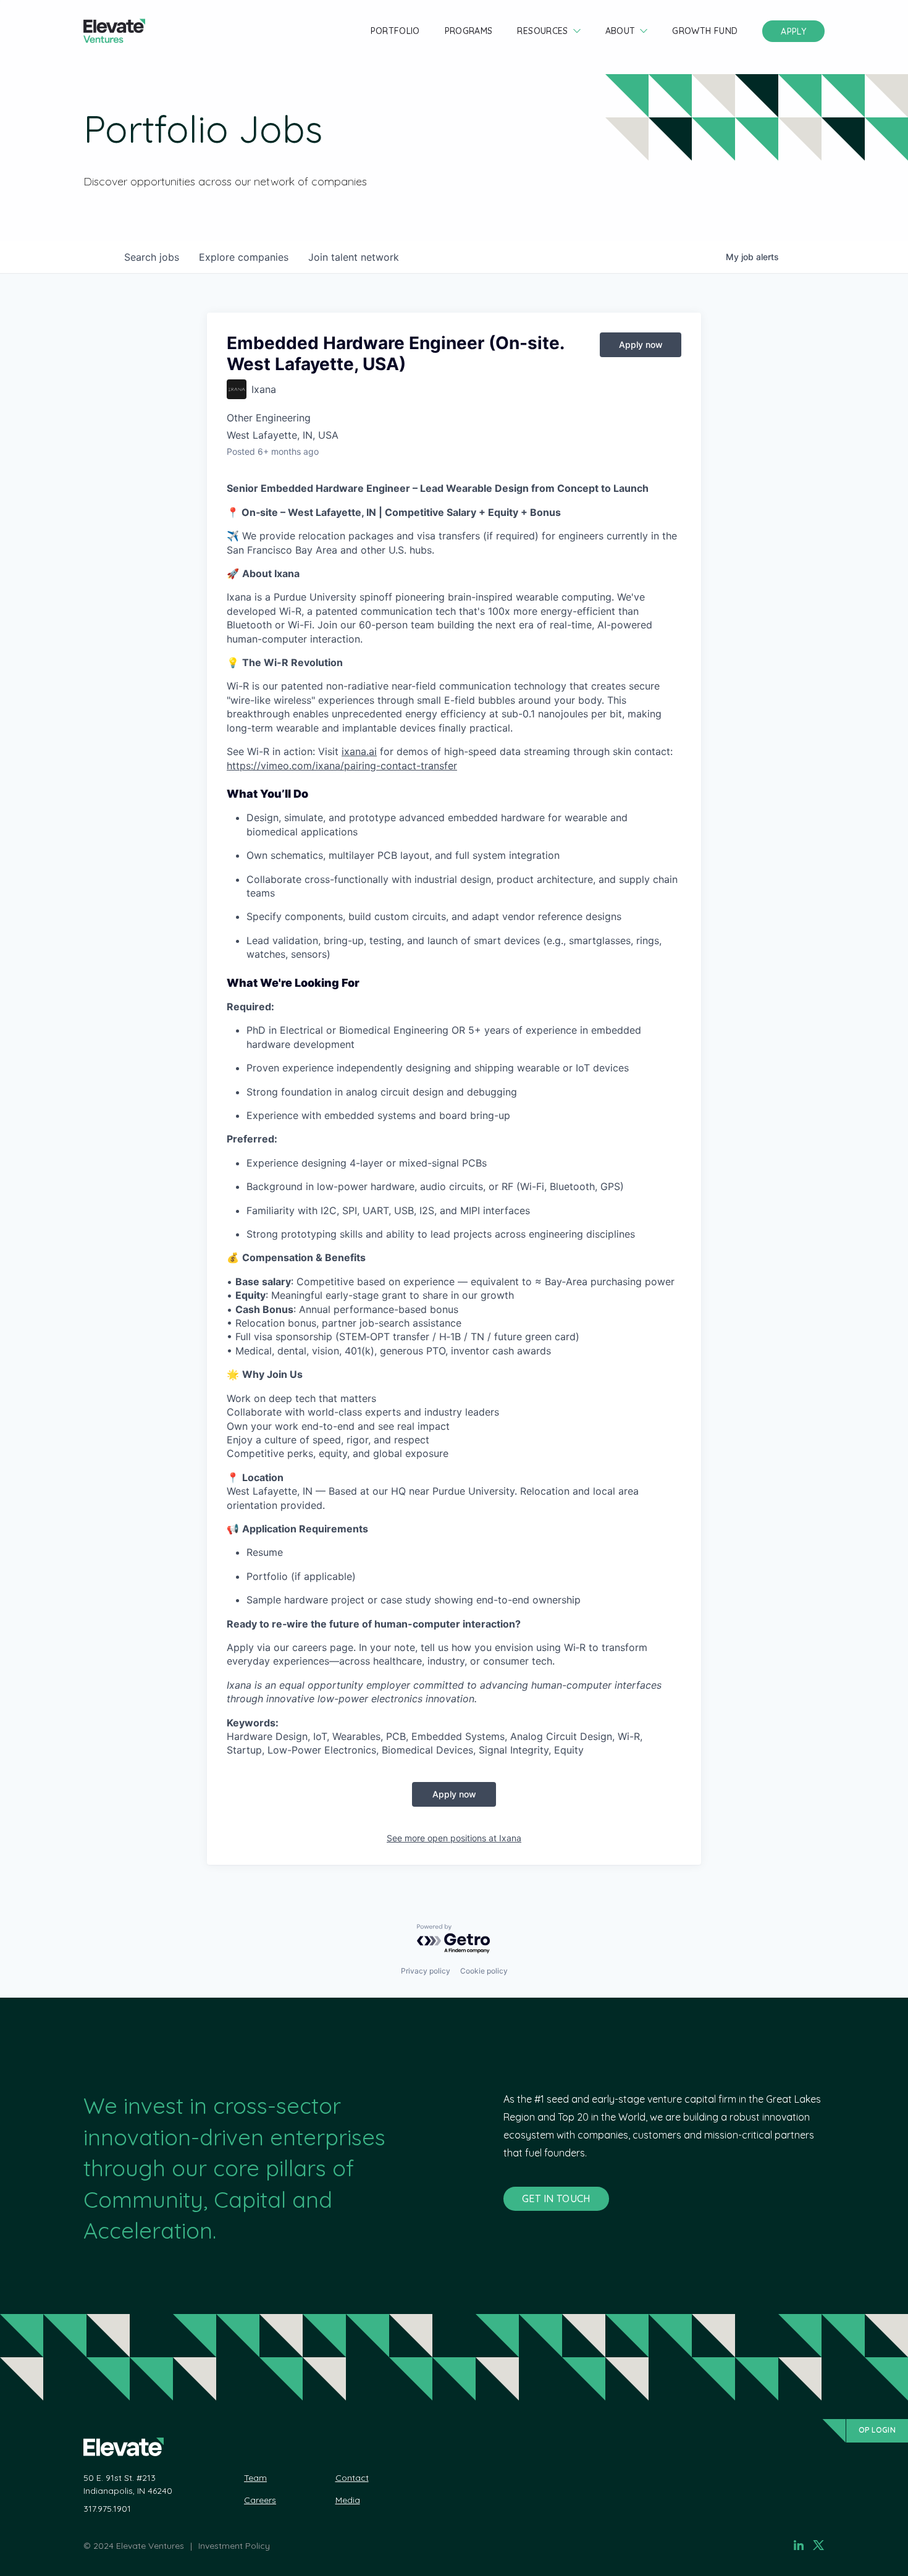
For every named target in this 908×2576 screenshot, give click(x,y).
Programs (469, 31)
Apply (793, 32)
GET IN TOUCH (556, 2198)
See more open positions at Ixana (454, 1838)
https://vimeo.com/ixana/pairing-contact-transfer (342, 766)
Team (255, 2478)
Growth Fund (705, 31)
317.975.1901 (107, 2509)
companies (244, 257)
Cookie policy (484, 1971)
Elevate (114, 31)
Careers (260, 2500)
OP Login (877, 2430)
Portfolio (395, 31)
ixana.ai (359, 751)
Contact (352, 2478)
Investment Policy (234, 2546)
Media (348, 2500)
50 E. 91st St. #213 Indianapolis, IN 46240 (128, 2484)
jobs (152, 257)
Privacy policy (426, 1971)
